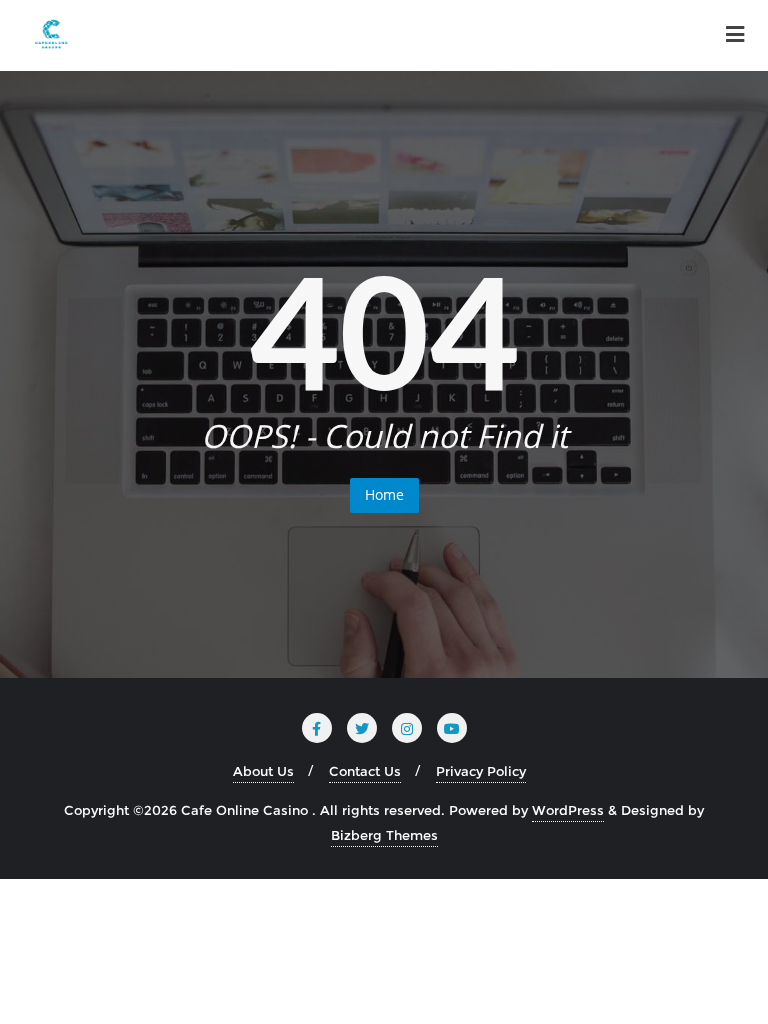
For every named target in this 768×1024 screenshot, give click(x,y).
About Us (263, 771)
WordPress (568, 810)
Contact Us (365, 771)
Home (384, 494)
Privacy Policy (481, 771)
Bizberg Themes (384, 835)
